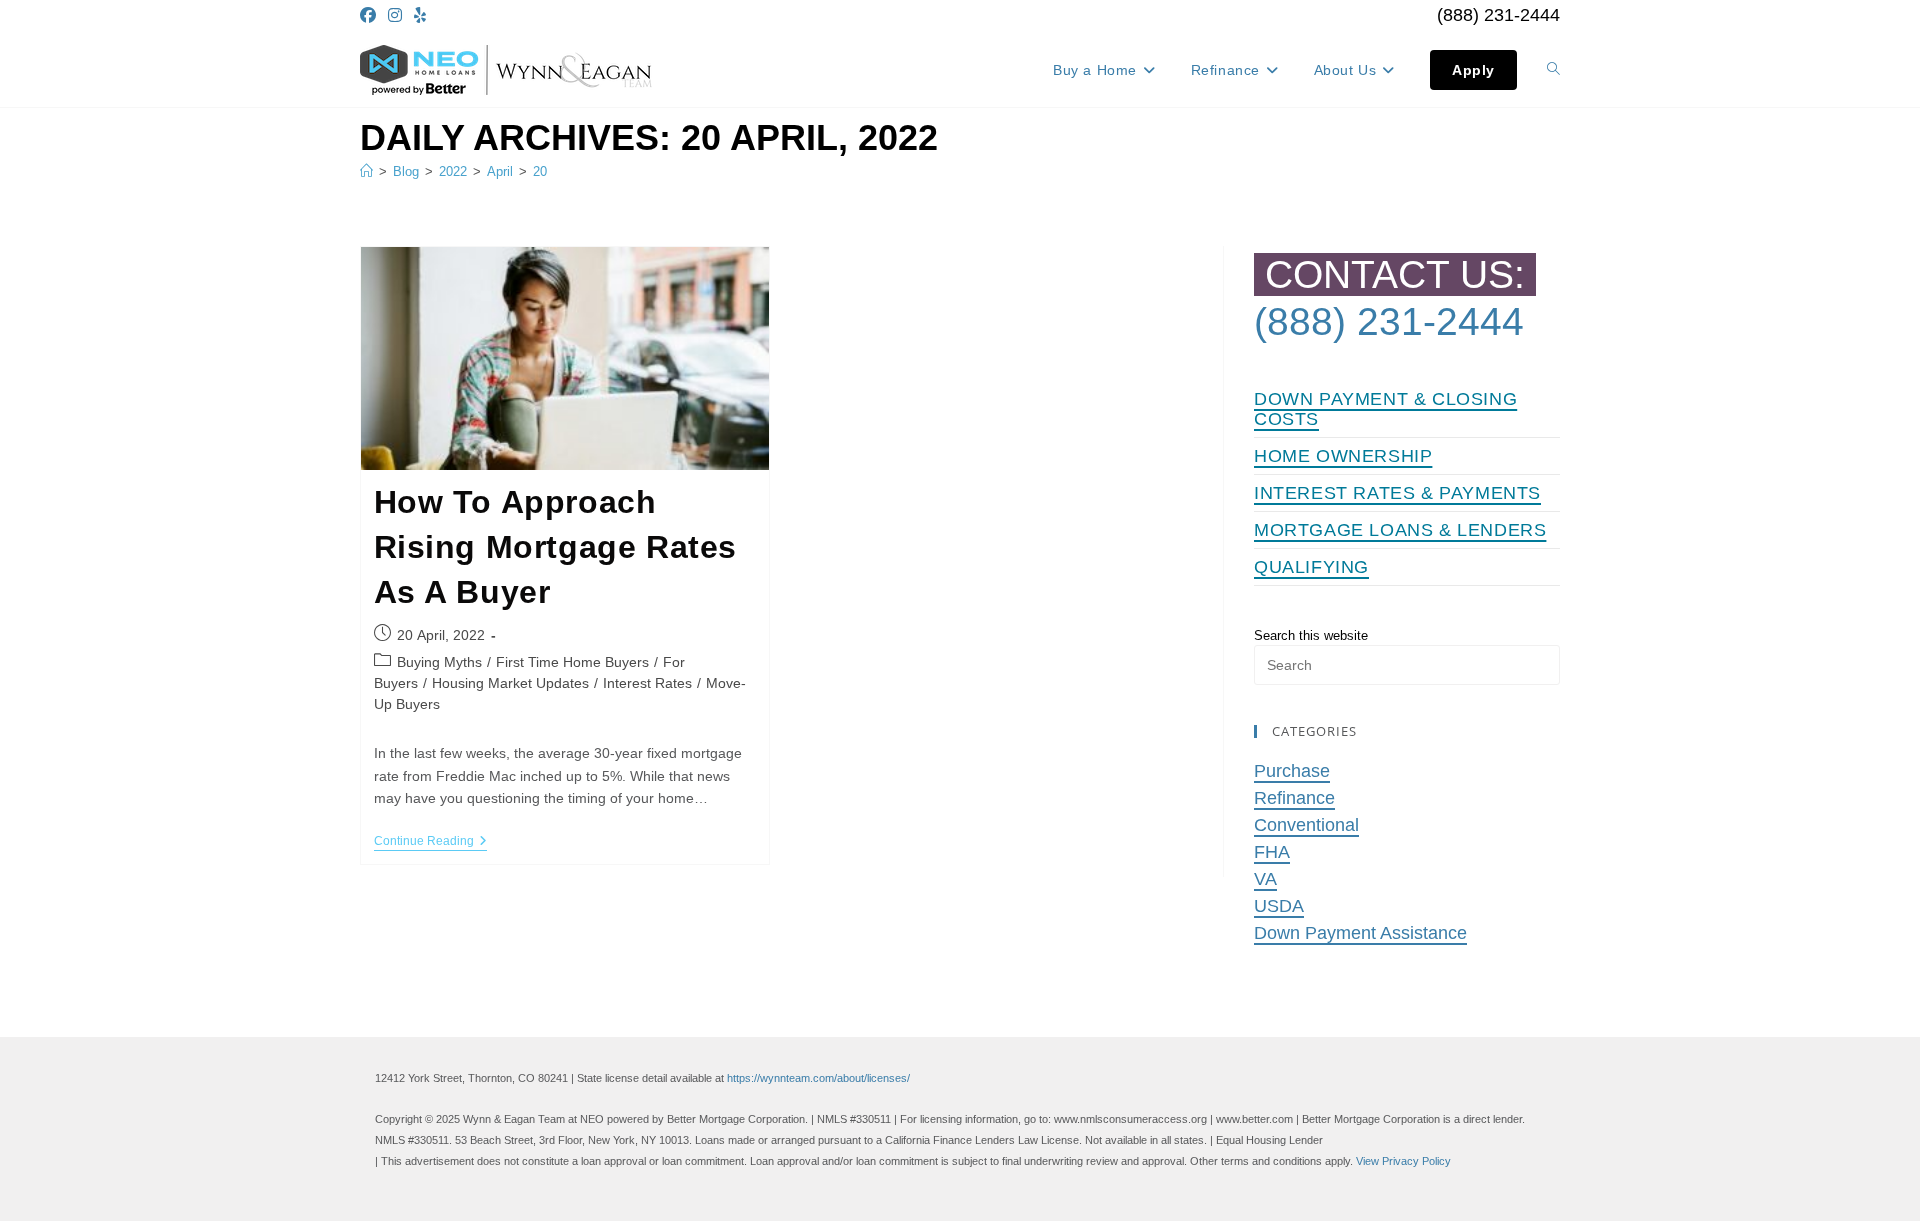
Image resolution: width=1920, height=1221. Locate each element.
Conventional (1306, 825)
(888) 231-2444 (1498, 15)
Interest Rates (647, 683)
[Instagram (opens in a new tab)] (395, 16)
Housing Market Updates (510, 683)
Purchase (1292, 771)
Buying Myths (439, 662)
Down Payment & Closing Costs (1385, 409)
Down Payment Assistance (1360, 933)
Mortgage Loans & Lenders (1400, 530)
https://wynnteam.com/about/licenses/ (818, 1078)
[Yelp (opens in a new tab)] (420, 16)
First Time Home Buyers (572, 662)
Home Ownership (1343, 456)
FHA (1272, 852)
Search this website (1311, 635)
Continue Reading (430, 842)
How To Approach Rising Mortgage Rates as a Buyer (556, 547)
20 (540, 171)
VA (1265, 879)
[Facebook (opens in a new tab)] (371, 16)
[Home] (366, 171)
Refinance (1294, 798)
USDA (1279, 906)
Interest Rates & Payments (1397, 493)
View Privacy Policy (1403, 1161)
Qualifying (1311, 567)
